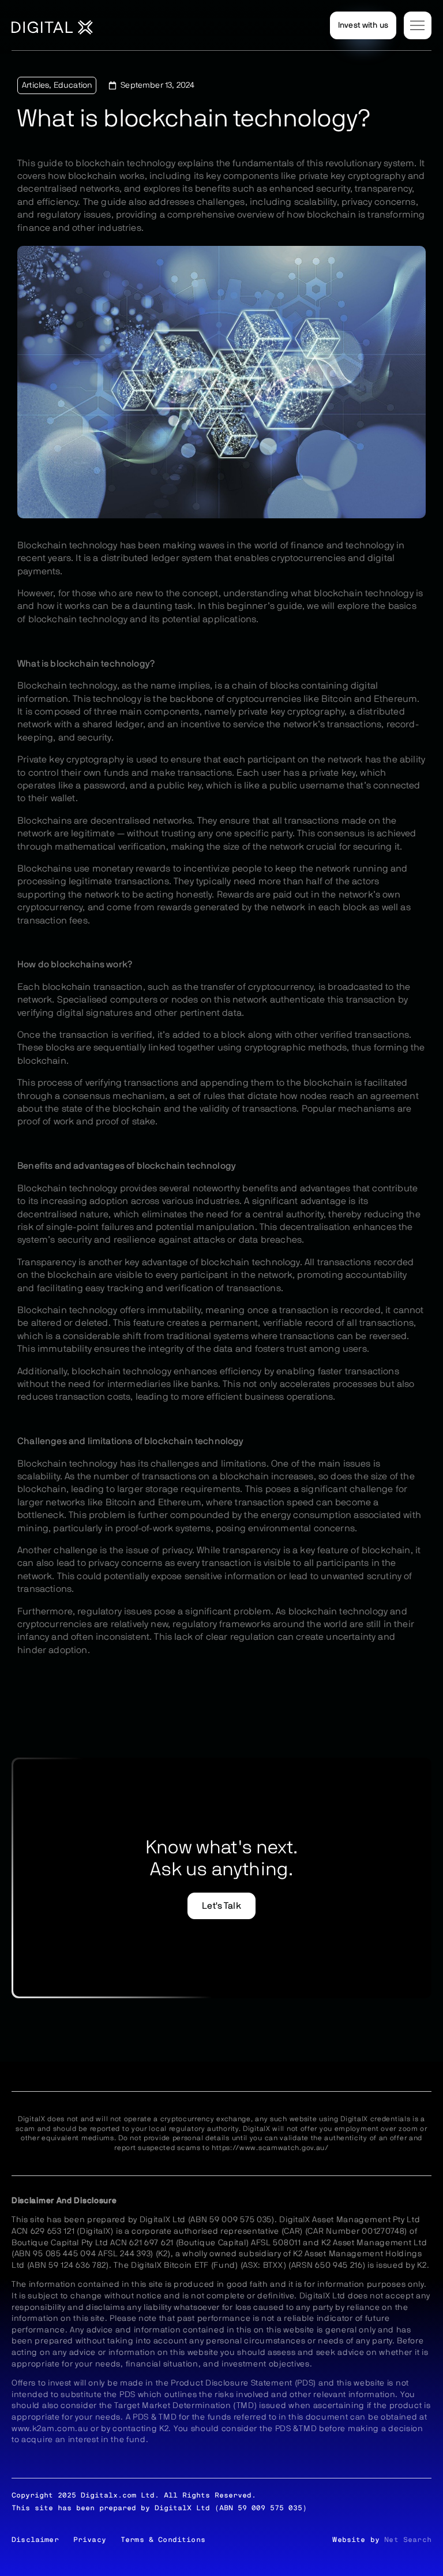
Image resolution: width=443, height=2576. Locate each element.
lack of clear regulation (224, 1637)
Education (73, 85)
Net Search (408, 2540)
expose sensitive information (213, 1576)
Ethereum (180, 1502)
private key (332, 773)
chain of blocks (265, 686)
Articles (35, 85)
